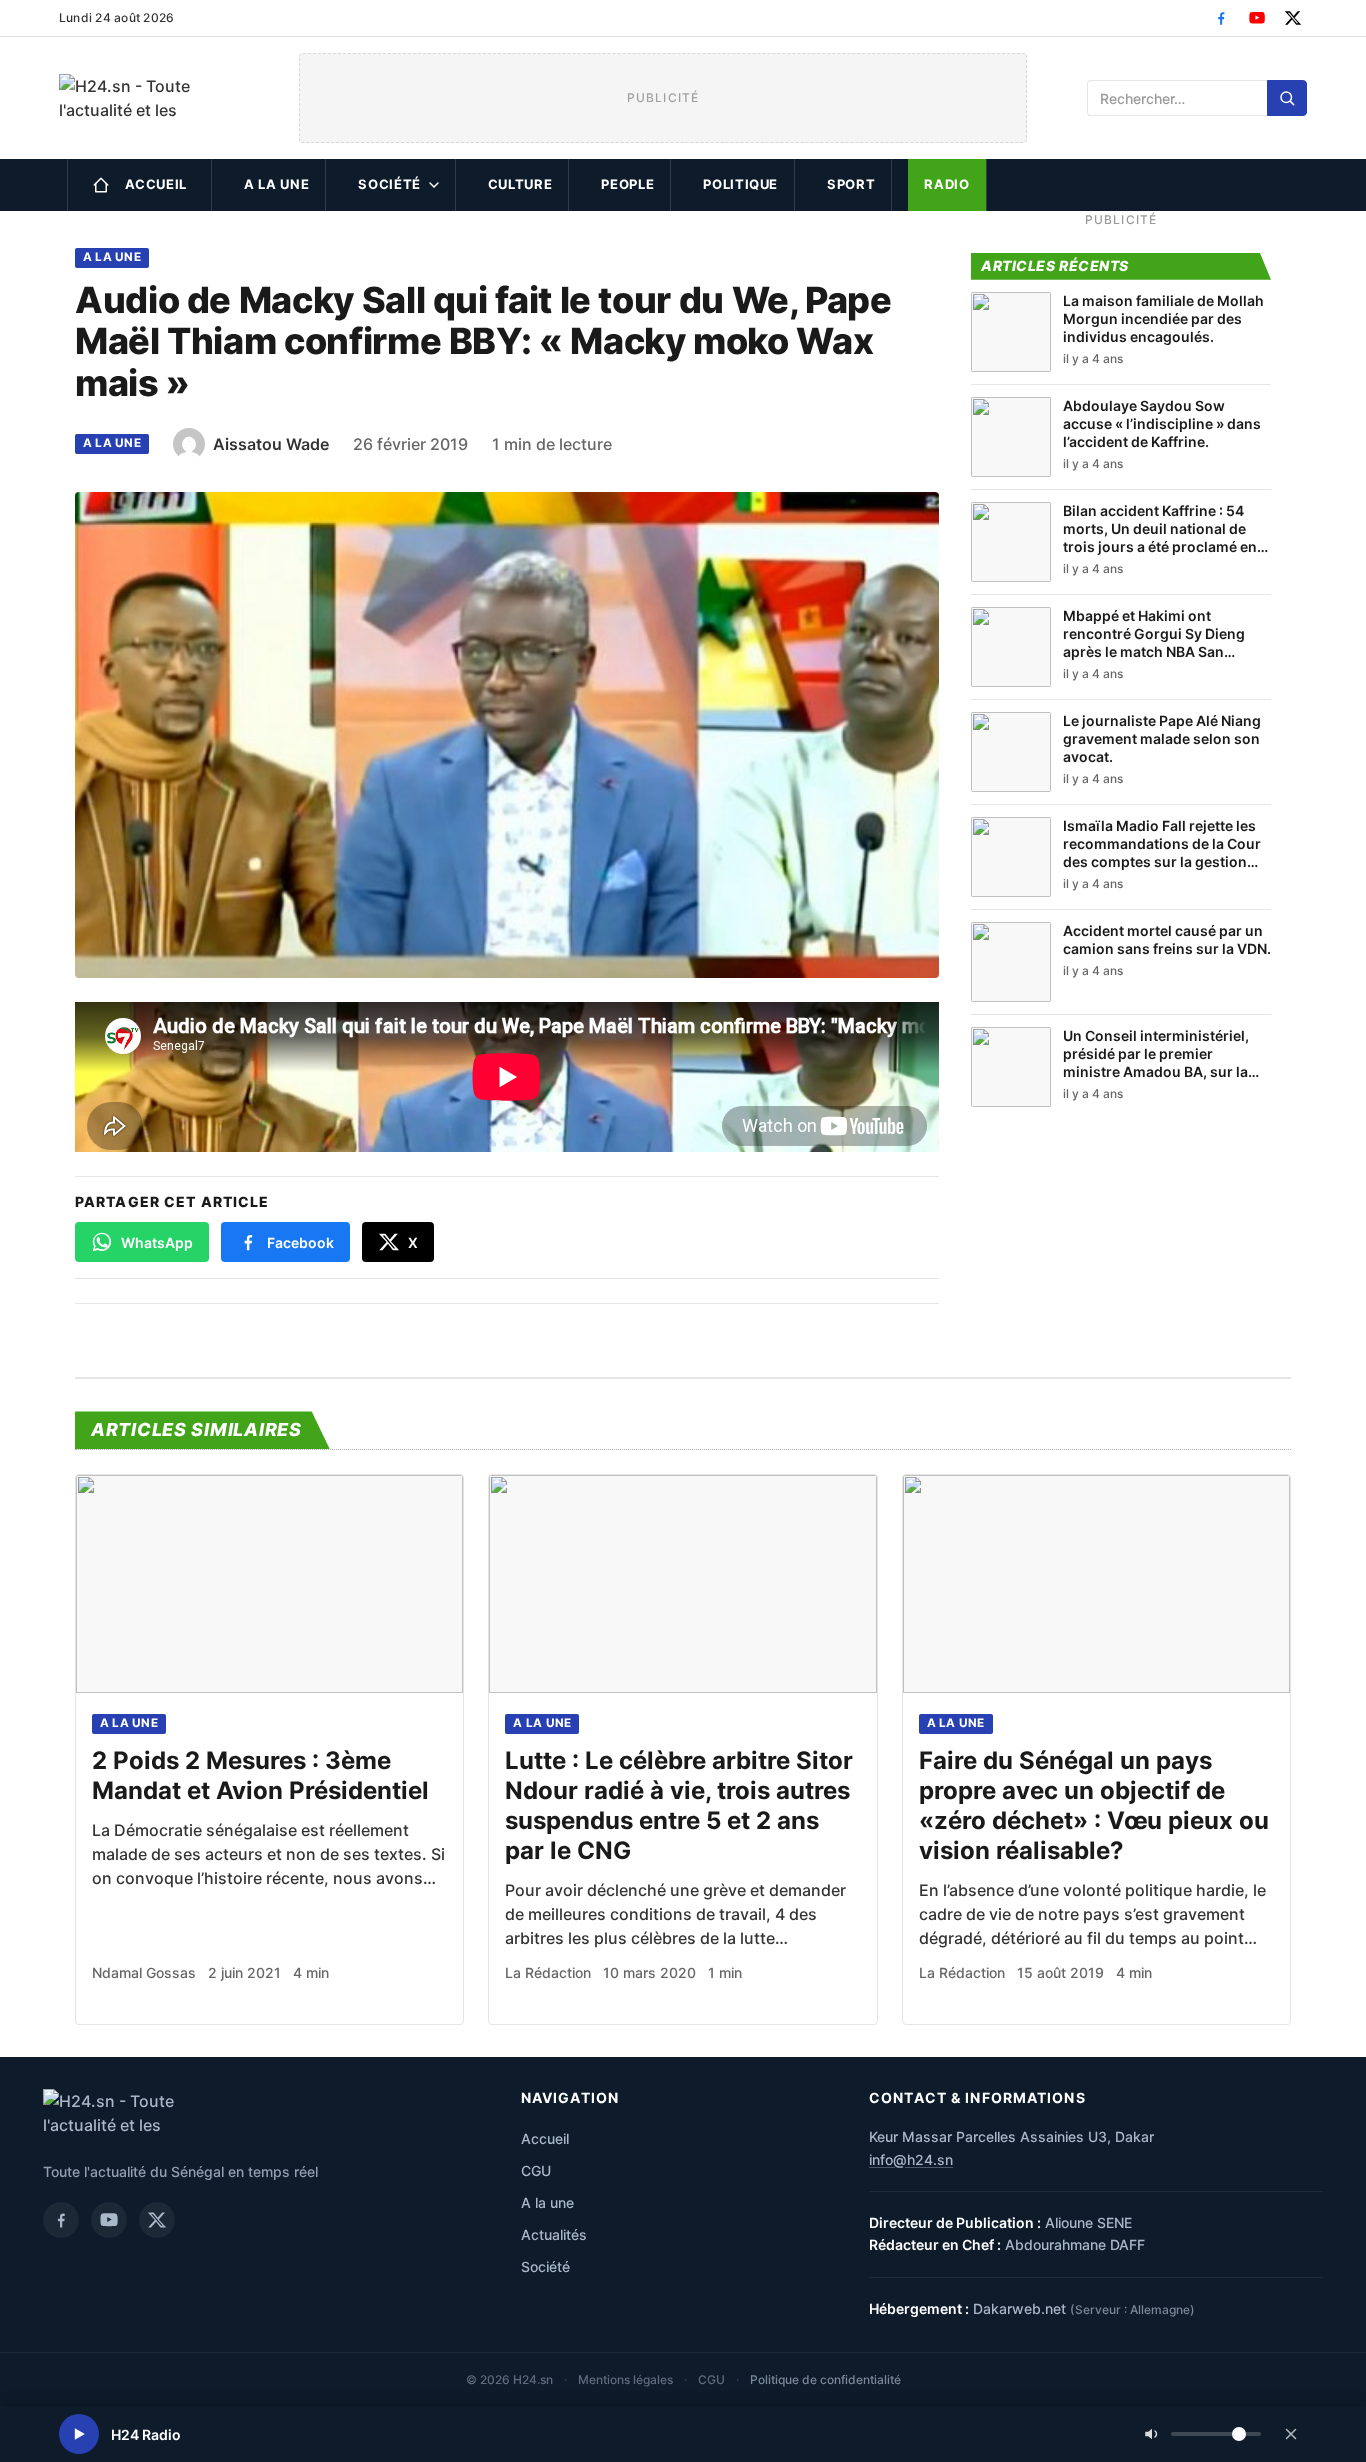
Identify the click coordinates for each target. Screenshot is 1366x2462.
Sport (851, 184)
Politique (740, 184)
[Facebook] (1221, 18)
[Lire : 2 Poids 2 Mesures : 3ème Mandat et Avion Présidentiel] (269, 1584)
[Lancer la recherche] (1287, 98)
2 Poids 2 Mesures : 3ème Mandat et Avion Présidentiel (260, 1775)
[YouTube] (1257, 18)
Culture (520, 184)
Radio (946, 184)
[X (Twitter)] (1293, 18)
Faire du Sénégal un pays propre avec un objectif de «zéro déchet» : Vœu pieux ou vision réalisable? (1094, 1805)
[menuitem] (139, 185)
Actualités (554, 2234)
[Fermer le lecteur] (1291, 2434)
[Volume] (1203, 2434)
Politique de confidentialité (825, 2379)
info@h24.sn (911, 2159)
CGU (536, 2170)
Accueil (156, 184)
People (627, 184)
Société (389, 184)
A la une (276, 184)
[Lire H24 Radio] (79, 2434)
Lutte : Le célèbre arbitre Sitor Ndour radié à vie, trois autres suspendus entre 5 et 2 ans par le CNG (679, 1805)
